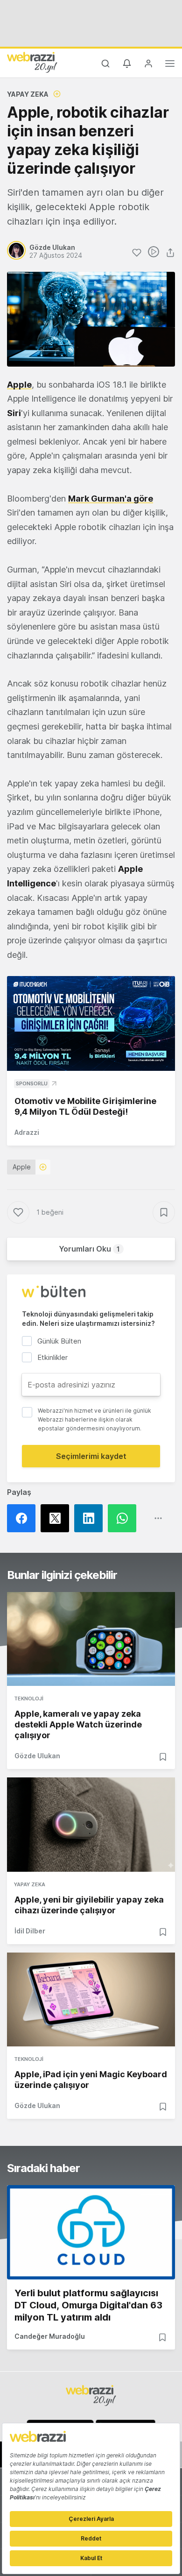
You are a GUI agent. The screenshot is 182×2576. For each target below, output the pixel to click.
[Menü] (170, 65)
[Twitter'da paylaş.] (57, 1518)
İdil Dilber (30, 1931)
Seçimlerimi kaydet (91, 1456)
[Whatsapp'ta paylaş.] (125, 1518)
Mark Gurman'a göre (111, 499)
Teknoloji (29, 1698)
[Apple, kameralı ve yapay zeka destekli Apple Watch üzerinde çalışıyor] (91, 1639)
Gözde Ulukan (37, 1756)
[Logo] (32, 62)
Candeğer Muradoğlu (50, 2336)
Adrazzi (27, 1132)
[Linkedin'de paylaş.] (91, 1518)
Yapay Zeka (28, 94)
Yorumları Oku (89, 1249)
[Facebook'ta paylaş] (24, 1518)
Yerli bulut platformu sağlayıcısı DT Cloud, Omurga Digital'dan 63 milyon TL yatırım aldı (88, 2305)
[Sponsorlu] (91, 1023)
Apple (19, 385)
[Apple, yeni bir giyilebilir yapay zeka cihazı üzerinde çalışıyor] (91, 1825)
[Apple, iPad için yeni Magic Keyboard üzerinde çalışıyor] (91, 2000)
